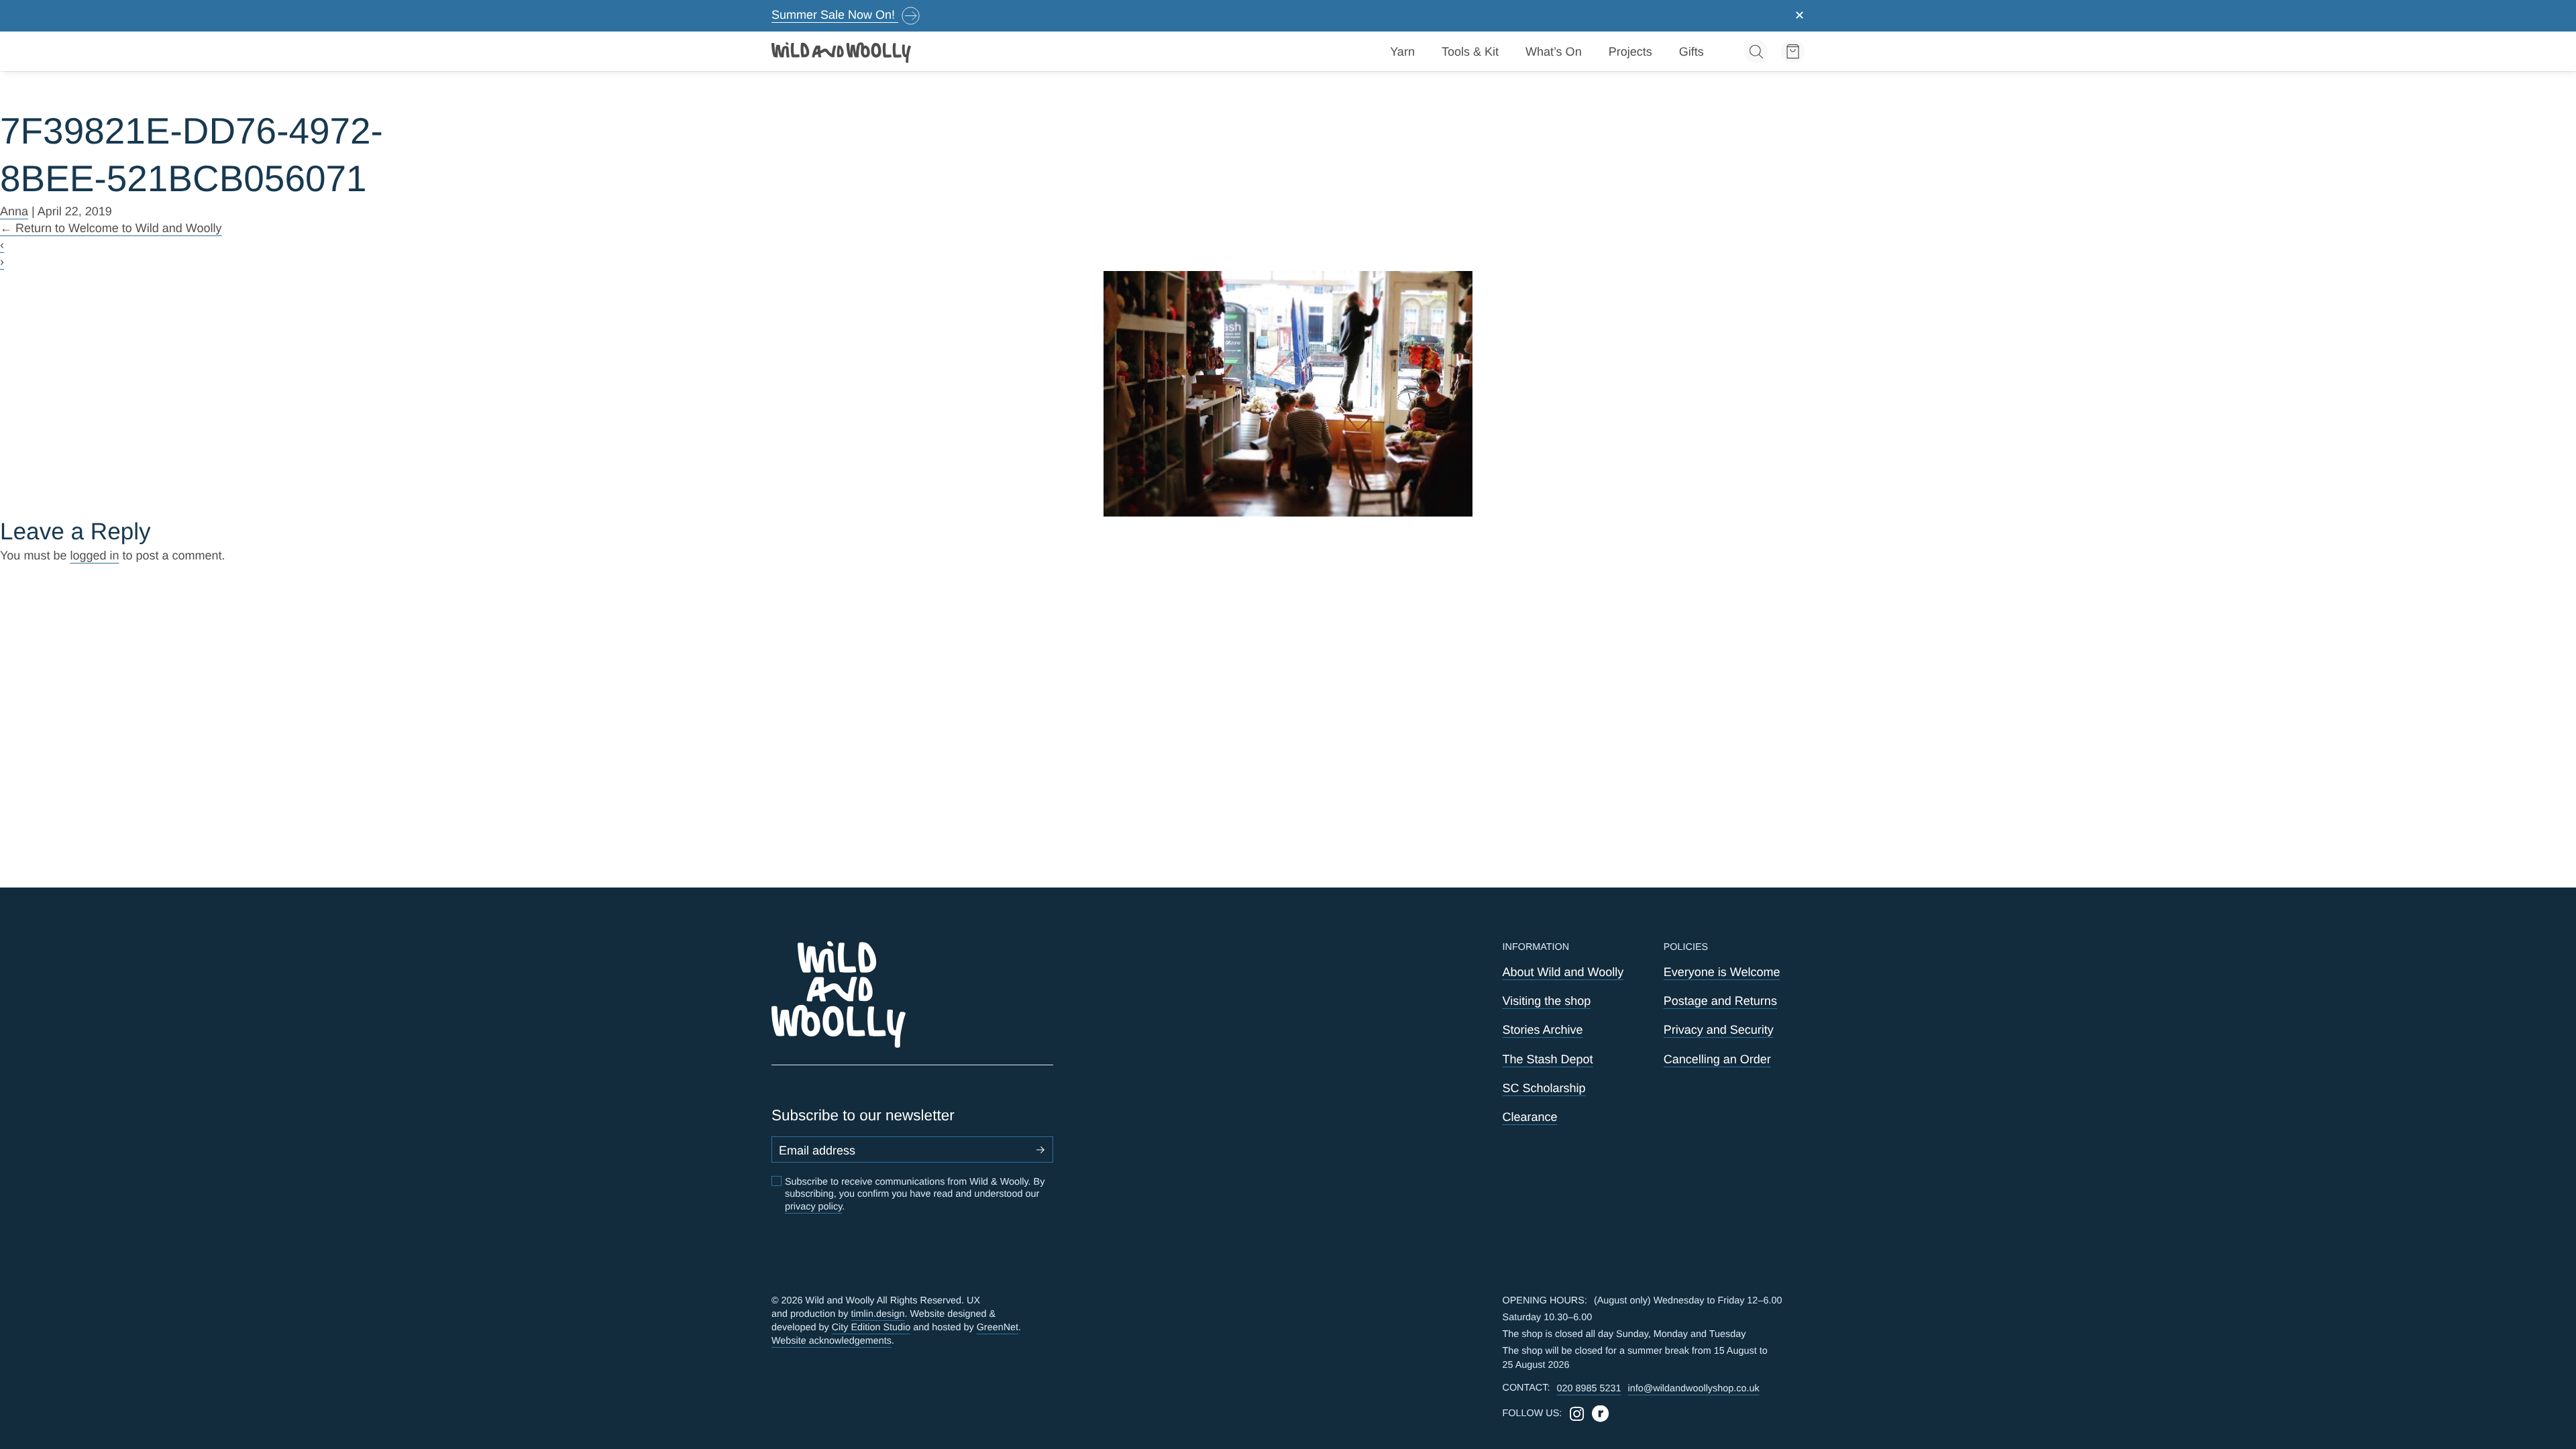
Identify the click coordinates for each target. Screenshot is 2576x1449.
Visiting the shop (1547, 1001)
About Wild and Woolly (1563, 972)
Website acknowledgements (831, 1341)
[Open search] (1756, 51)
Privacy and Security (1719, 1030)
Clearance (1530, 1117)
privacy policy (813, 1207)
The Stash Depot (1548, 1059)
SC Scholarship (1544, 1088)
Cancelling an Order (1717, 1059)
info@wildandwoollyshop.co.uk (1693, 1389)
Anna (14, 211)
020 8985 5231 (1589, 1389)
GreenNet (998, 1328)
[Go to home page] (842, 52)
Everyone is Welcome (1722, 972)
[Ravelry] (1600, 1414)
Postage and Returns (1720, 1001)
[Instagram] (1577, 1414)
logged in (94, 555)
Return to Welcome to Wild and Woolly (111, 228)
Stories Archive (1543, 1030)
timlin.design (877, 1314)
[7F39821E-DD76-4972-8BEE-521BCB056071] (1288, 394)
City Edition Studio (871, 1328)
